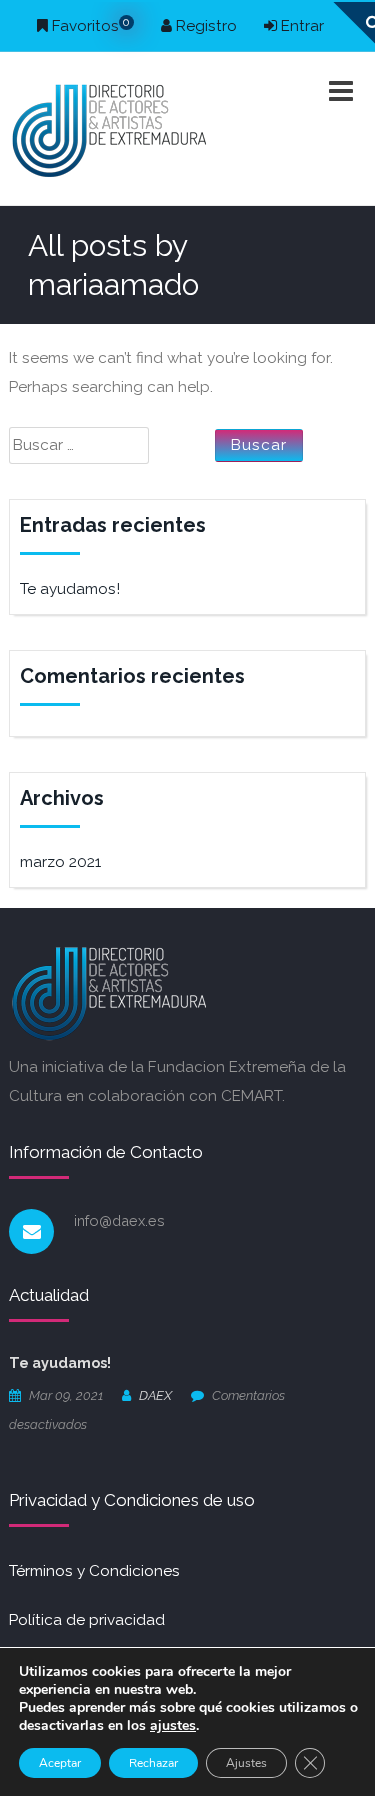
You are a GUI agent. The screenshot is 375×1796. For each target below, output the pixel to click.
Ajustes (246, 1763)
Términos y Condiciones (94, 1571)
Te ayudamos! (70, 589)
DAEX (155, 1395)
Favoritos (89, 26)
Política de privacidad (87, 1620)
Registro (204, 26)
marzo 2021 (60, 862)
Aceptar (60, 1763)
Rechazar (153, 1763)
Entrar (300, 26)
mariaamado (113, 284)
